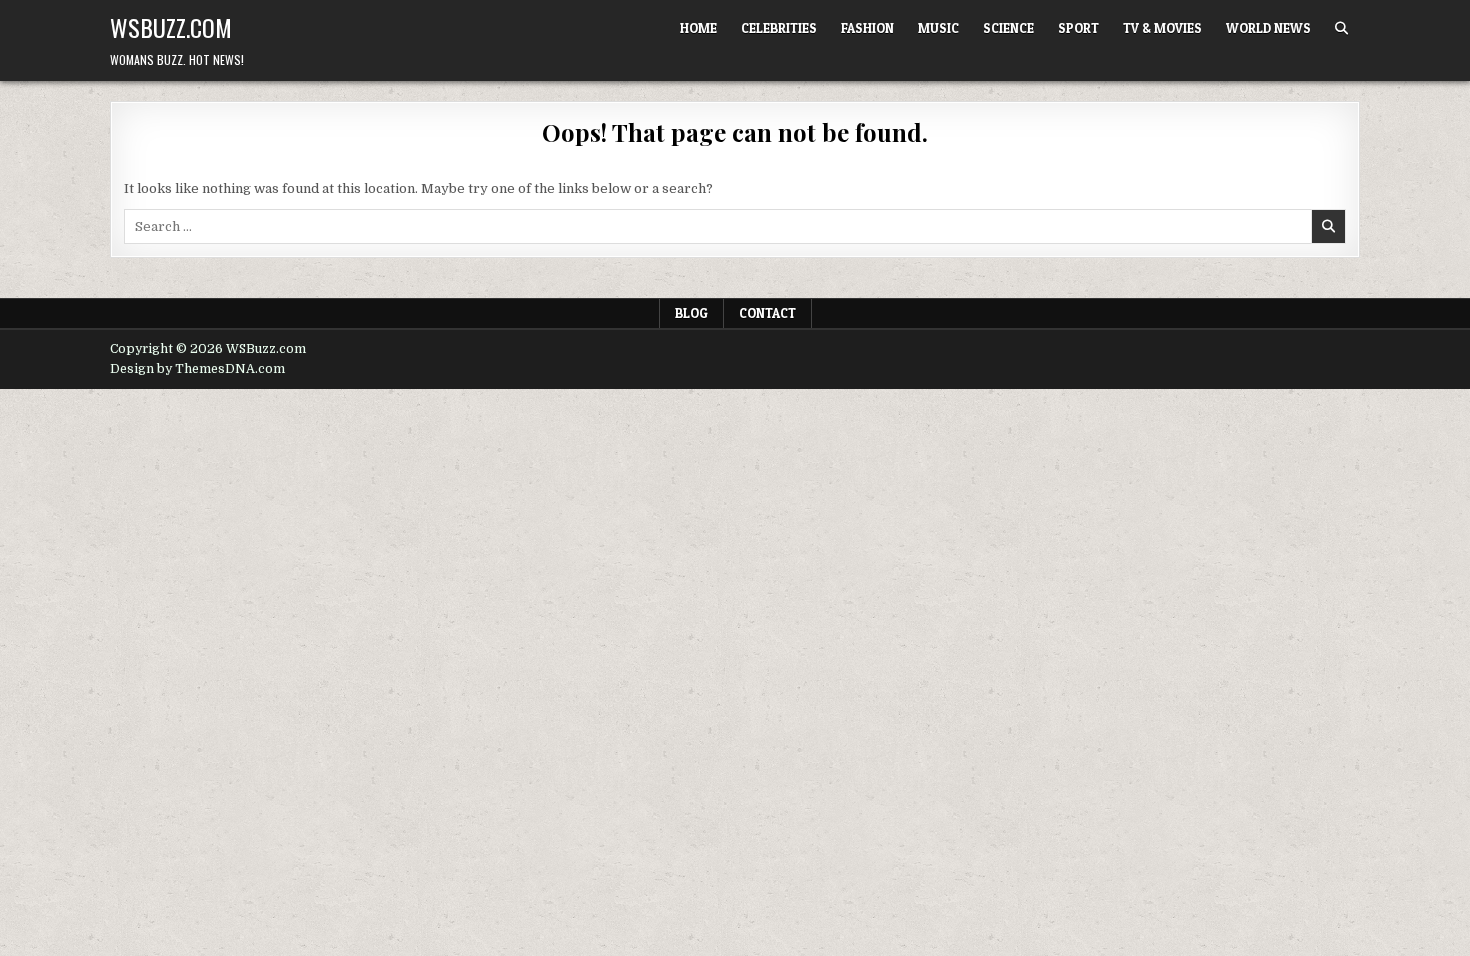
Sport (1078, 28)
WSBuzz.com (171, 27)
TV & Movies (1162, 28)
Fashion (867, 28)
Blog (691, 313)
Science (1008, 28)
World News (1268, 28)
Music (938, 28)
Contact (767, 313)
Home (698, 28)
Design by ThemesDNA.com (197, 369)
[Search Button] (1341, 28)
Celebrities (779, 28)
